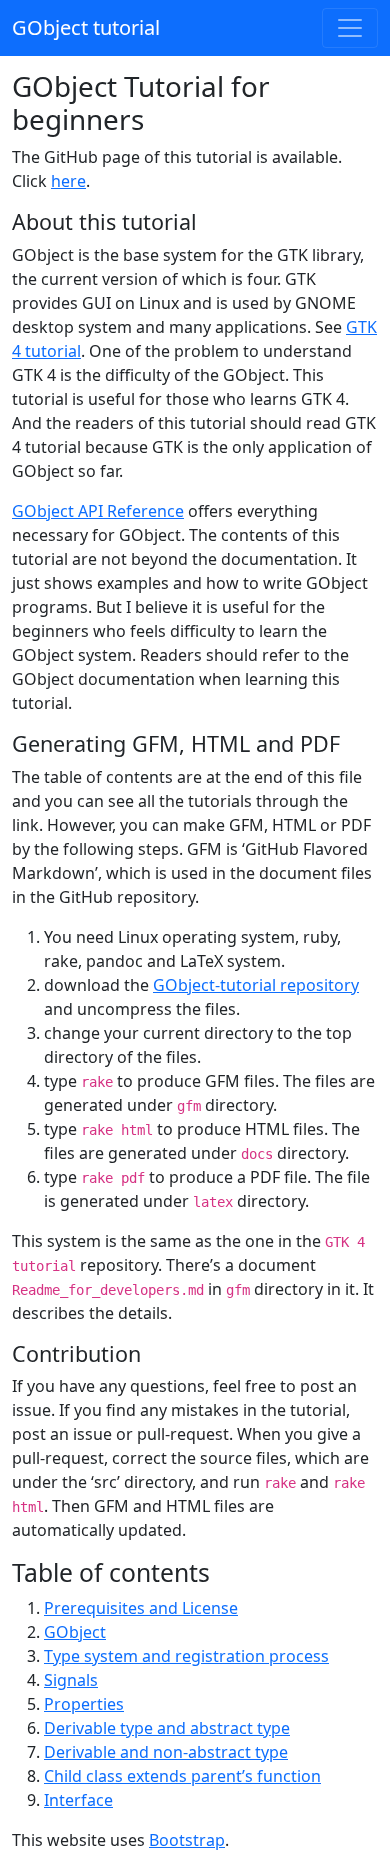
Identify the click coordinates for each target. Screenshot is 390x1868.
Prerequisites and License (141, 1608)
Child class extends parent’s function (182, 1776)
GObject (75, 1632)
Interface (78, 1800)
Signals (71, 1680)
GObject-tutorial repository (256, 985)
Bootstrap (187, 1840)
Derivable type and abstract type (167, 1728)
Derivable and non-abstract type (166, 1752)
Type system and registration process (186, 1656)
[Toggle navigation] (350, 28)
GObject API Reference (98, 511)
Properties (84, 1704)
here (68, 181)
